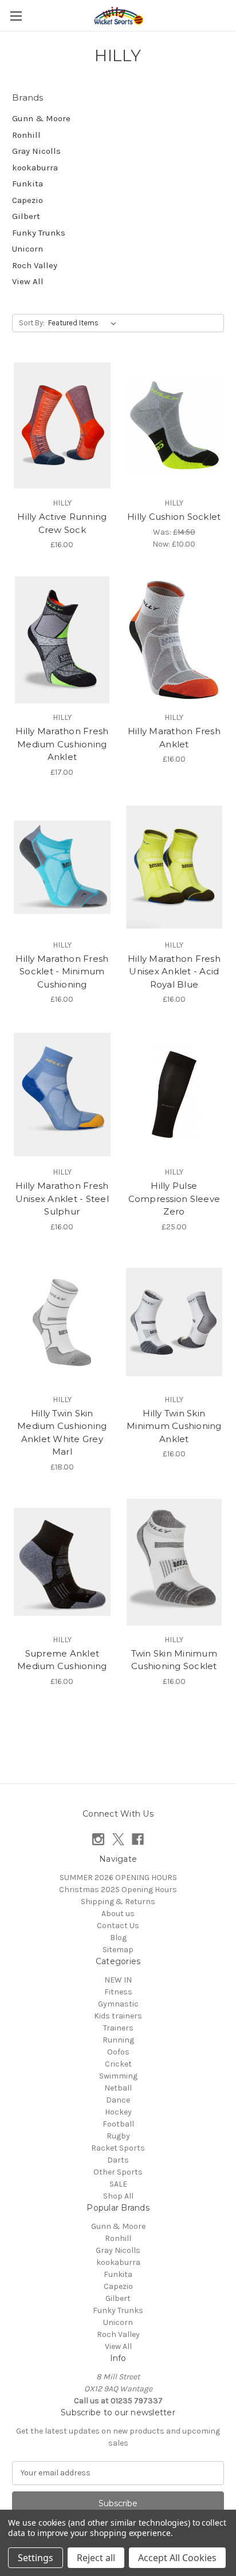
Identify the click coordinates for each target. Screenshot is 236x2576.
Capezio (27, 200)
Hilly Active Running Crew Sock (62, 523)
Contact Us (118, 1926)
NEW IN (118, 1980)
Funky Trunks (39, 233)
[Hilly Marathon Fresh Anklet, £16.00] (174, 640)
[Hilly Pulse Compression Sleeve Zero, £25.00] (174, 1094)
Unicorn (27, 249)
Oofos (118, 2052)
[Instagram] (98, 1839)
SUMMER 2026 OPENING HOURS (118, 1878)
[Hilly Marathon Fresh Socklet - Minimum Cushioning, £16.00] (62, 867)
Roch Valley (35, 265)
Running (118, 2040)
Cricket (118, 2064)
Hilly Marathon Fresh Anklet (174, 738)
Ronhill (26, 135)
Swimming (118, 2076)
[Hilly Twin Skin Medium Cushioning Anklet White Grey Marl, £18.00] (62, 1322)
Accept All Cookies (177, 2558)
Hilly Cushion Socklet (174, 517)
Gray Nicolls (36, 151)
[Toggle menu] (16, 16)
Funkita (27, 184)
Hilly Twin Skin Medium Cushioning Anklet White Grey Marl (62, 1433)
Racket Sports (118, 2148)
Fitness (118, 1992)
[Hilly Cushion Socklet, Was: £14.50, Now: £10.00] (174, 425)
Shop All (118, 2196)
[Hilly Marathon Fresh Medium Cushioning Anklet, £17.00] (62, 640)
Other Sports (118, 2172)
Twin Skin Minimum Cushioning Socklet (174, 1660)
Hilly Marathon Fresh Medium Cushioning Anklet (62, 744)
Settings (36, 2558)
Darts (118, 2160)
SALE (118, 2184)
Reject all (96, 2558)
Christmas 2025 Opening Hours (118, 1890)
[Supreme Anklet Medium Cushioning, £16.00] (62, 1562)
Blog (118, 1938)
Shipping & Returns (118, 1902)
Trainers (118, 2028)
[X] (118, 1839)
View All (28, 281)
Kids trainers (118, 2016)
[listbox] (84, 323)
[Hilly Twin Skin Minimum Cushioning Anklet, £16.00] (174, 1322)
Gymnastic (118, 2004)
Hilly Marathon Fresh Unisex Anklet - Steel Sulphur (62, 1199)
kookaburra (35, 168)
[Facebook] (138, 1839)
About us (118, 1914)
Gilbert (26, 216)
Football (118, 2124)
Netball (118, 2088)
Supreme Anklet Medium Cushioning (62, 1660)
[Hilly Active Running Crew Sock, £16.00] (62, 425)
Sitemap (118, 1950)
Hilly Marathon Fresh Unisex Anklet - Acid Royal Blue (174, 972)
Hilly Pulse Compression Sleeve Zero (174, 1199)
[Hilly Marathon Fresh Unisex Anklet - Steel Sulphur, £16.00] (62, 1094)
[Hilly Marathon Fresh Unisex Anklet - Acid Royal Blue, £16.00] (174, 867)
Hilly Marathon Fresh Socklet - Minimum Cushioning (62, 972)
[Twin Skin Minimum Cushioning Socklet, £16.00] (174, 1562)
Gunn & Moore (41, 118)
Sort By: (32, 323)
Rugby (118, 2136)
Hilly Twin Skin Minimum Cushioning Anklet (174, 1426)
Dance (118, 2100)
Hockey (118, 2112)
